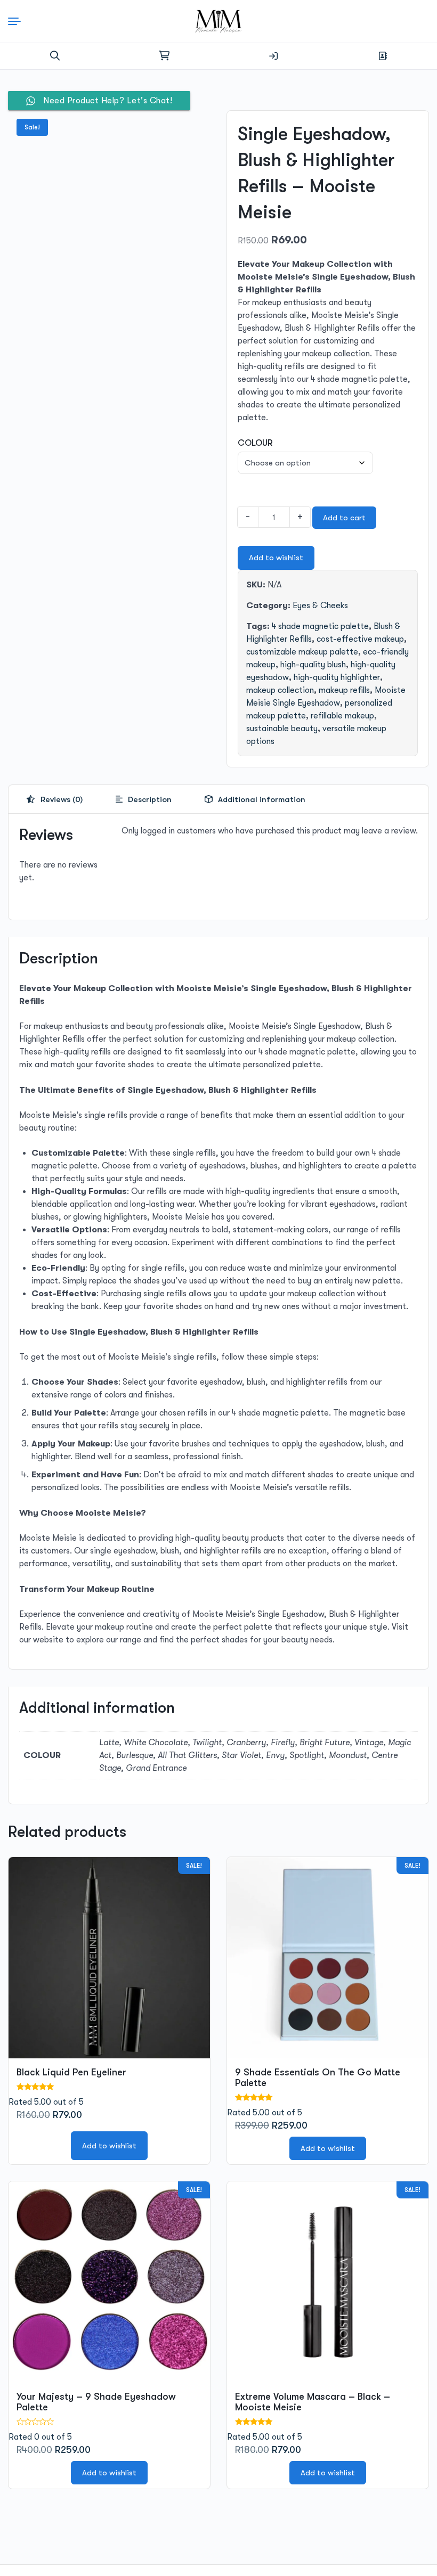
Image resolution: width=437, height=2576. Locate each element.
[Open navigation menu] (18, 21)
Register (383, 56)
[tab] (54, 799)
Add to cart (344, 518)
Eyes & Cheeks (320, 606)
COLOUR (255, 443)
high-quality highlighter (337, 677)
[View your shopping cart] (164, 56)
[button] (55, 56)
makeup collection (280, 690)
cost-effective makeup (360, 639)
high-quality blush (313, 665)
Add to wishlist (276, 558)
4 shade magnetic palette (320, 626)
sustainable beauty (282, 729)
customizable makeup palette (302, 652)
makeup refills (344, 690)
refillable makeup (342, 716)
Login (273, 56)
